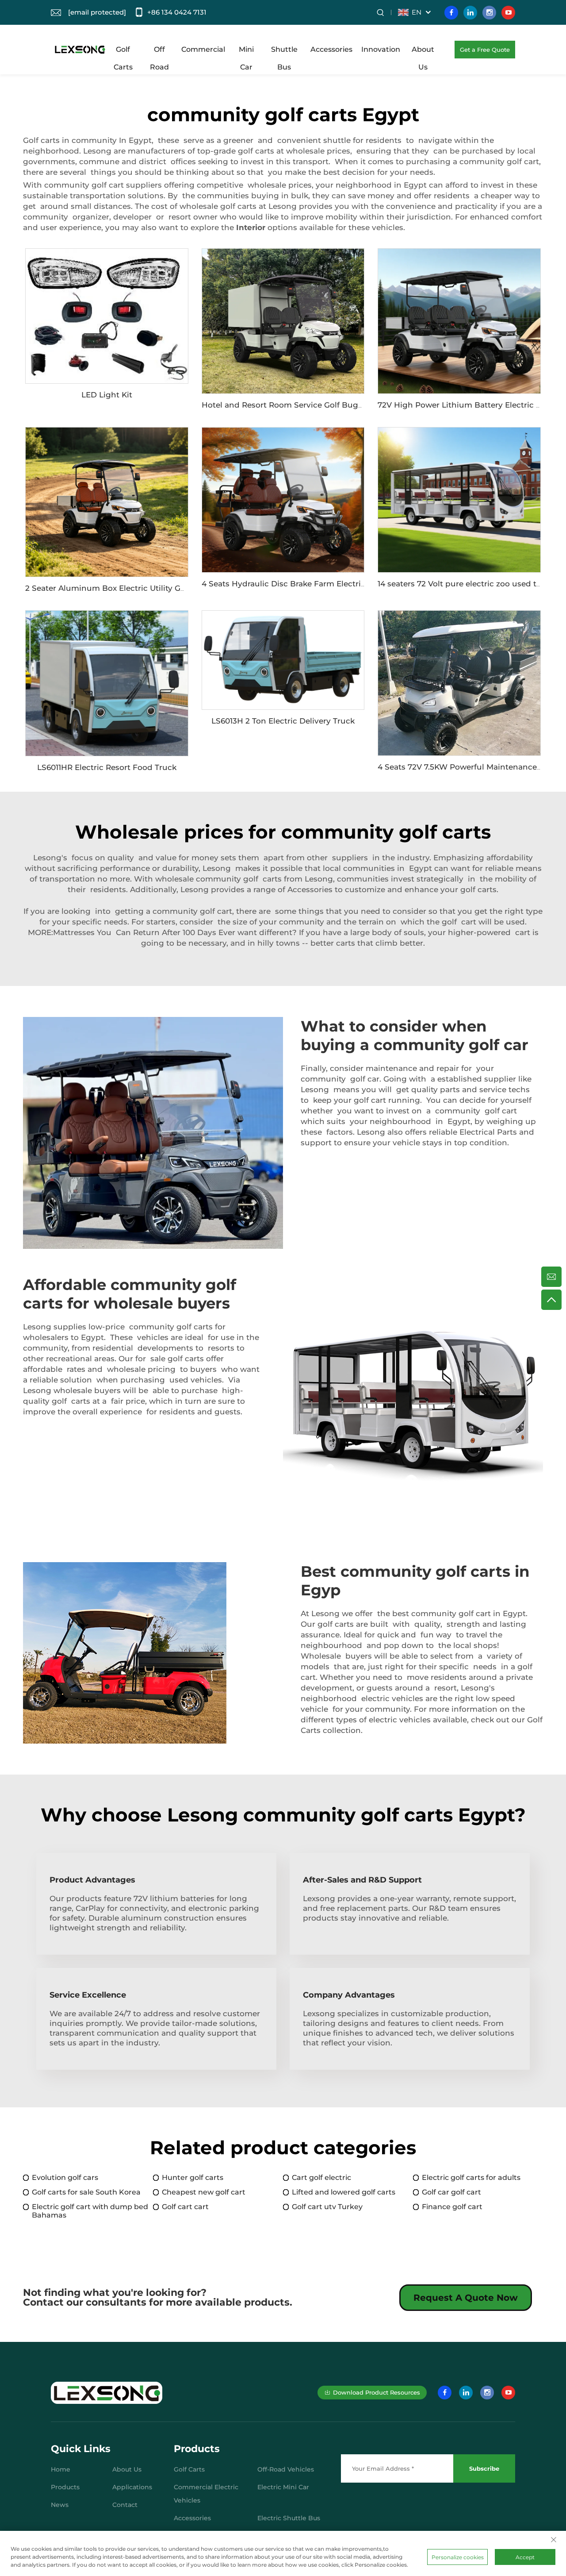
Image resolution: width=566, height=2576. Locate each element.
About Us (423, 52)
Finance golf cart (452, 2207)
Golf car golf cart (451, 2192)
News (60, 2505)
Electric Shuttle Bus (289, 2518)
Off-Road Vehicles (286, 2469)
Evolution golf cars (65, 2177)
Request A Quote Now (466, 2298)
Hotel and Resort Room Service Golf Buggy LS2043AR (305, 405)
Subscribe (484, 2468)
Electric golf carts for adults (471, 2177)
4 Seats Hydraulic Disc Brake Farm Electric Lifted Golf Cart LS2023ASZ (336, 584)
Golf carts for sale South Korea (86, 2192)
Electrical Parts (488, 1132)
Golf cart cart (185, 2207)
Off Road (159, 52)
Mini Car (246, 52)
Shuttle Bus (284, 52)
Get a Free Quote (485, 50)
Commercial (203, 49)
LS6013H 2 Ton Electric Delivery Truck (283, 721)
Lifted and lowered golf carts (344, 2192)
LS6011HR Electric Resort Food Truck (107, 767)
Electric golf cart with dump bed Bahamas (90, 2211)
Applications (132, 2487)
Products (65, 2487)
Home (61, 2469)
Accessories (331, 49)
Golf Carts (123, 52)
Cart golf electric (321, 2177)
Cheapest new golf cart (204, 2192)
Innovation (381, 49)
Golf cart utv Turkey (327, 2207)
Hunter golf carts (193, 2177)
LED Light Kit (107, 395)
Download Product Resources (377, 2392)
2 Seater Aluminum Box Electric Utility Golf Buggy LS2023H (140, 588)
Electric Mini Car (283, 2487)
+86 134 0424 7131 (177, 12)
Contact (125, 2505)
